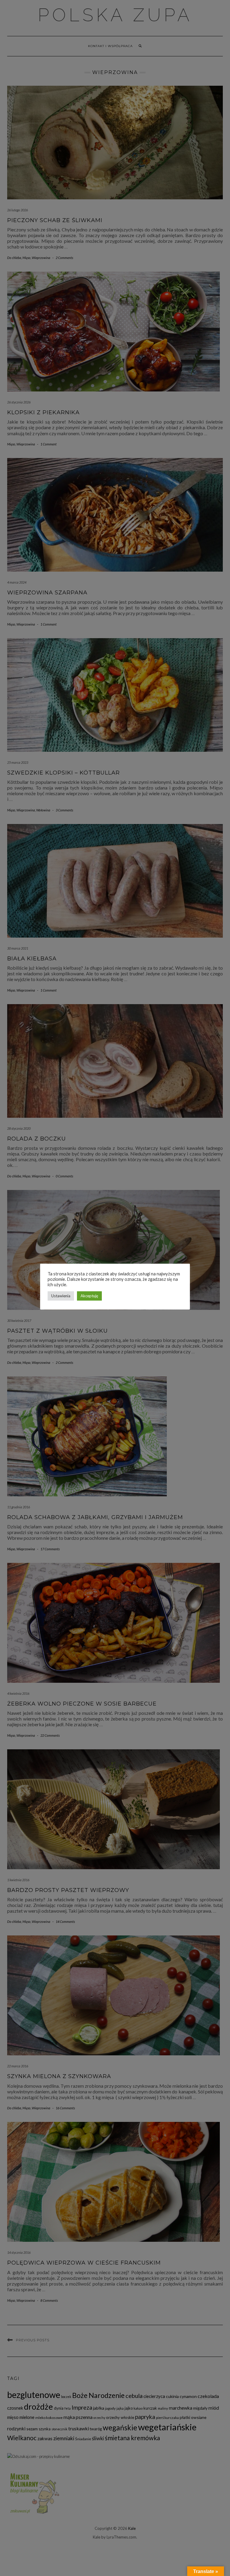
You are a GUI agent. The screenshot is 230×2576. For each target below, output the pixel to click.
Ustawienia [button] (61, 1296)
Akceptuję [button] (89, 1296)
